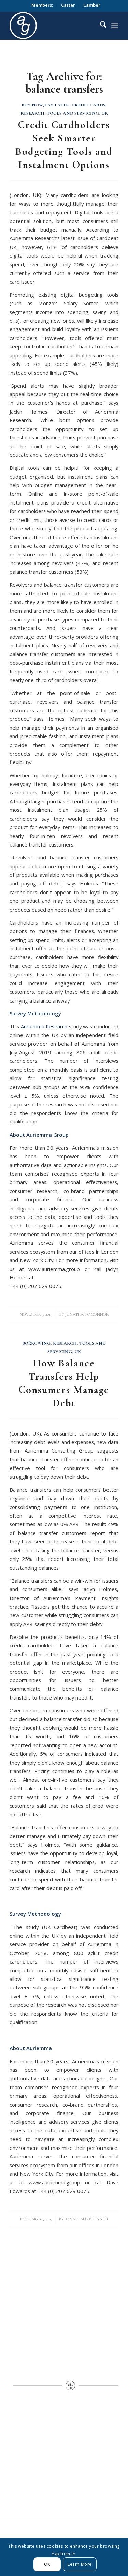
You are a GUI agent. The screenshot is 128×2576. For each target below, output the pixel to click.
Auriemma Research (44, 1026)
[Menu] (115, 26)
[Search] (100, 26)
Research (32, 113)
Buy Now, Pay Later (45, 105)
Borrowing (36, 1343)
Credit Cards (89, 105)
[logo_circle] (61, 26)
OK (47, 2564)
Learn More (80, 2564)
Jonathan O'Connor (87, 1314)
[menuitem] (42, 5)
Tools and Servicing (73, 113)
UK (105, 113)
